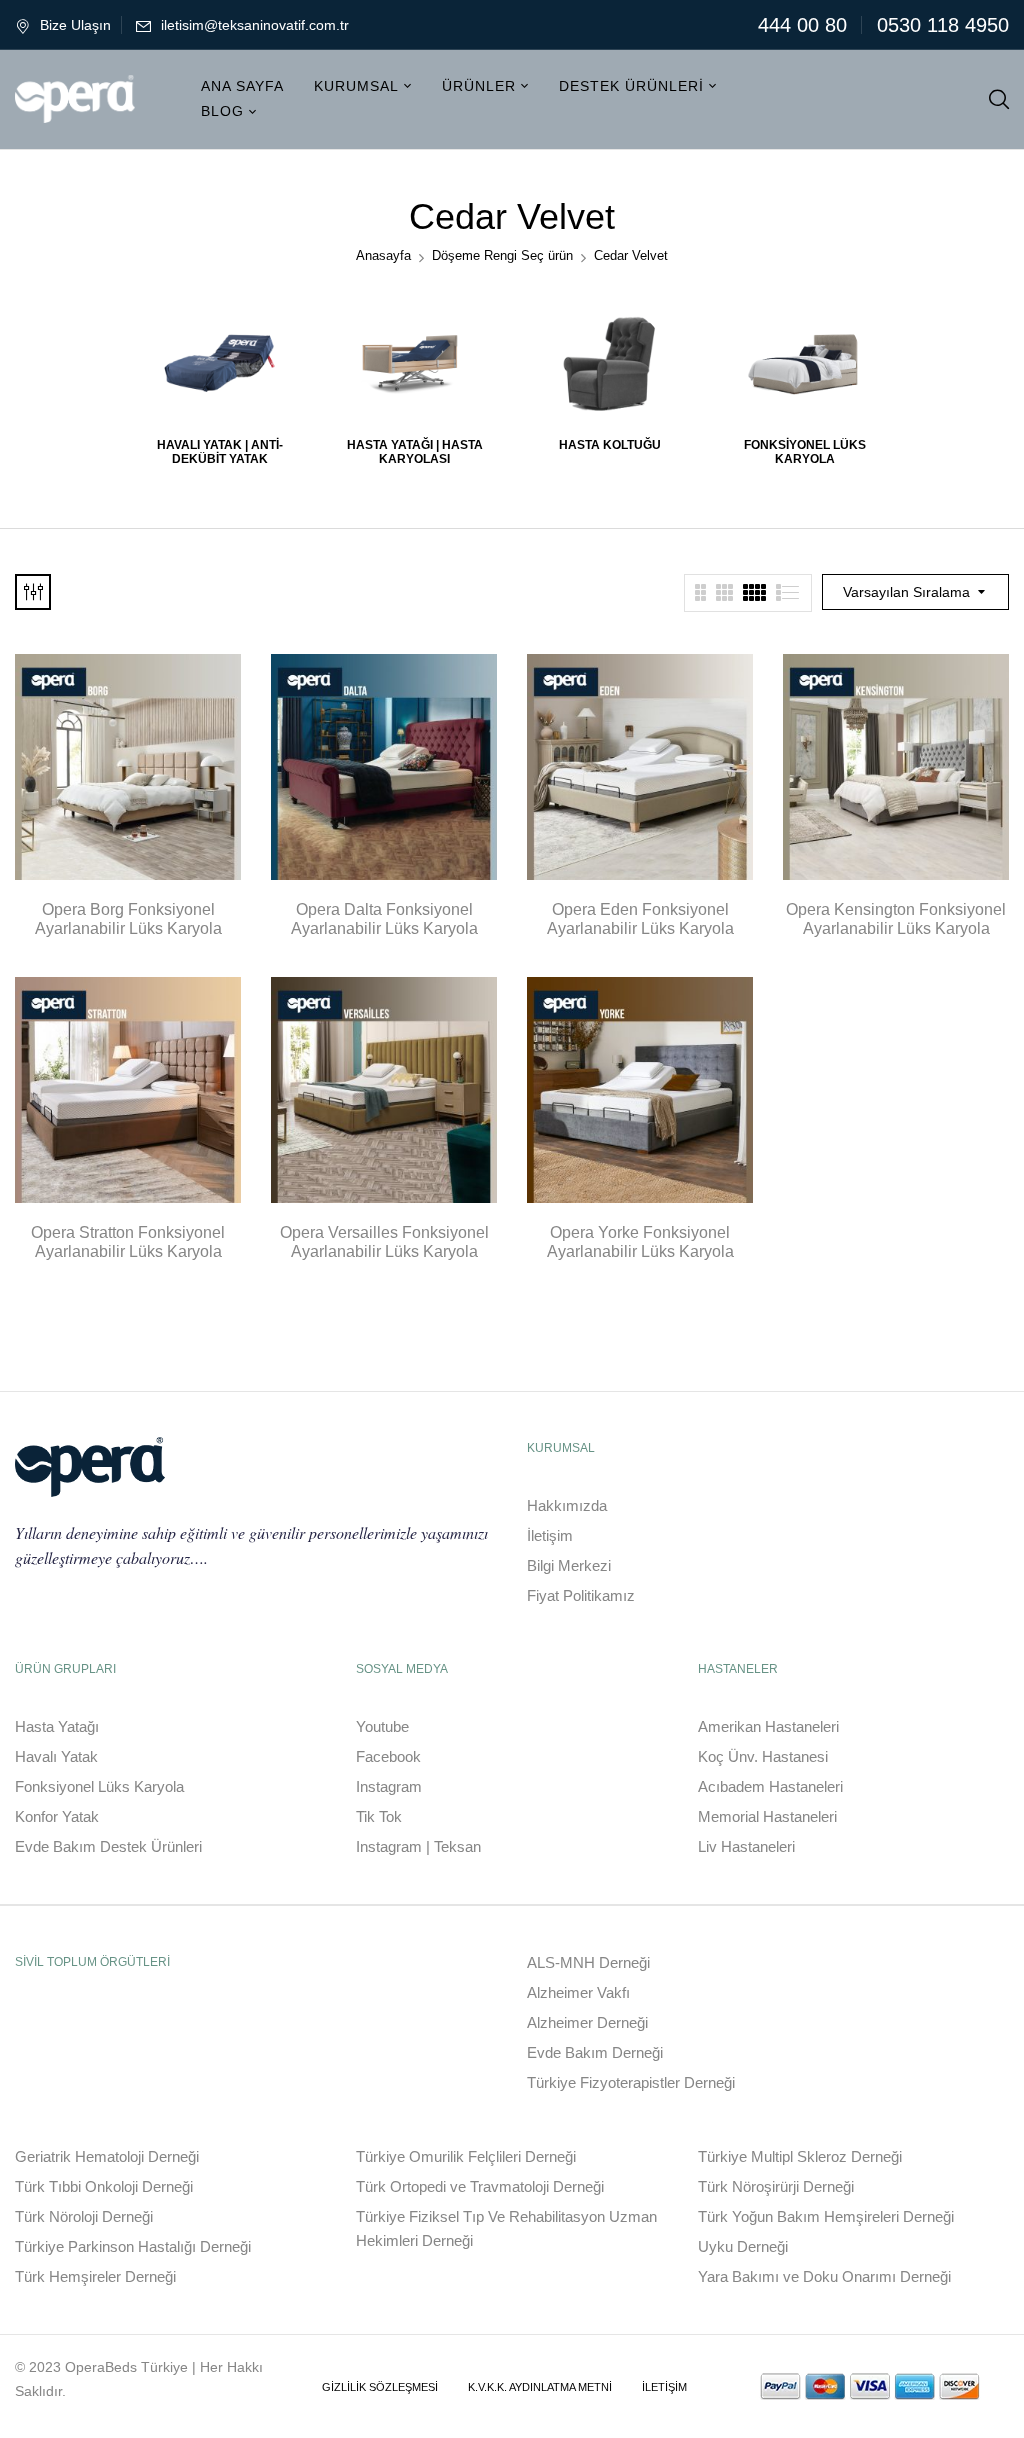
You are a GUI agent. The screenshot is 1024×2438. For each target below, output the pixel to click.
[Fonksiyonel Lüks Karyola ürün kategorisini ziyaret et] (804, 363)
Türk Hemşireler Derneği (95, 2276)
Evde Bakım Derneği (595, 2052)
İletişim (550, 1535)
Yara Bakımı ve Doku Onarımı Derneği (824, 2276)
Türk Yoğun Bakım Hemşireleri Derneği (826, 2216)
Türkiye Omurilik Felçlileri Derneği (466, 2156)
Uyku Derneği (743, 2246)
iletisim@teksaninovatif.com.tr (255, 25)
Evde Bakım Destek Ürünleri (108, 1846)
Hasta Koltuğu (610, 445)
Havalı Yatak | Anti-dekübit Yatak (220, 452)
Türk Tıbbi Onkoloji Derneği (104, 2186)
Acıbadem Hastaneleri (770, 1786)
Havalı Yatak (56, 1756)
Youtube (382, 1726)
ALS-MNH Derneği (588, 1962)
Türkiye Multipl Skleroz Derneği (800, 2156)
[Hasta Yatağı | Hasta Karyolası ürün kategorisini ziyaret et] (414, 363)
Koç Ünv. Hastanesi (763, 1756)
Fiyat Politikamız (581, 1595)
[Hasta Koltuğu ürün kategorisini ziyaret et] (609, 363)
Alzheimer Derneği (587, 2022)
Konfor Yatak (57, 1816)
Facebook (388, 1756)
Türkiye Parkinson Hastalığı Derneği (133, 2246)
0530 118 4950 (943, 25)
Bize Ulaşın (75, 25)
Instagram (389, 1786)
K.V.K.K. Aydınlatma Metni (540, 2387)
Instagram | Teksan (418, 1846)
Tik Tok (379, 1816)
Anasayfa (383, 255)
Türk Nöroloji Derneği (84, 2216)
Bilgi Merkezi (569, 1565)
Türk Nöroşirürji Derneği (776, 2186)
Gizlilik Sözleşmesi (380, 2387)
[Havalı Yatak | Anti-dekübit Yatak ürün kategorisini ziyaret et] (219, 363)
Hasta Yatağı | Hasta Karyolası (415, 452)
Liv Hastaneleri (746, 1846)
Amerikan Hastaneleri (768, 1726)
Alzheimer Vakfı (578, 1992)
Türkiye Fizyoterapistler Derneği (631, 2082)
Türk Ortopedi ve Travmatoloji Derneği (480, 2186)
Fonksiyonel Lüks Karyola (805, 452)
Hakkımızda (567, 1505)
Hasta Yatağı (57, 1726)
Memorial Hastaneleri (767, 1816)
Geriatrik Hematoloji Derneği (107, 2156)
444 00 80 (802, 25)
